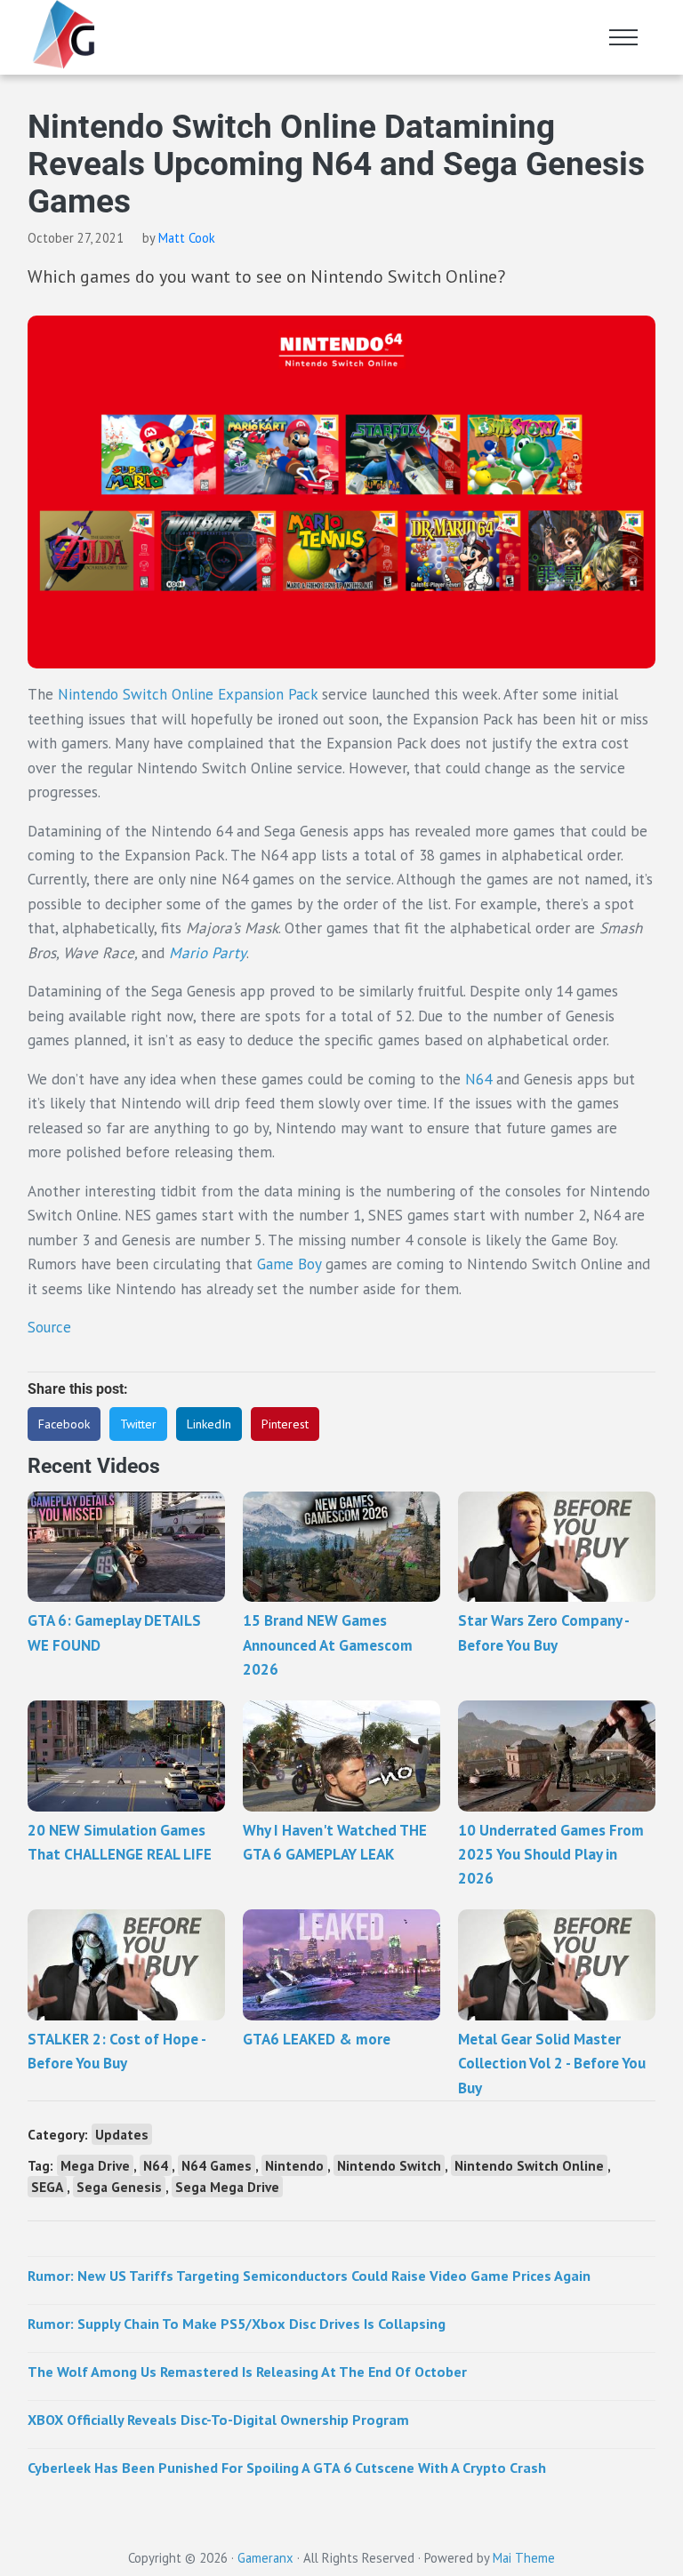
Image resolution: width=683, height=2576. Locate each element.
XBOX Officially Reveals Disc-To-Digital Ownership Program (218, 2420)
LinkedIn (209, 1424)
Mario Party (208, 953)
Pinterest (285, 1424)
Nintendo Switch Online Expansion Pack (188, 694)
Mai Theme (524, 2558)
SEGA (47, 2187)
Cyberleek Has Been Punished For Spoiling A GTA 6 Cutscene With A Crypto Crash (287, 2468)
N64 (478, 1079)
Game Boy (287, 1264)
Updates (122, 2134)
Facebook (64, 1424)
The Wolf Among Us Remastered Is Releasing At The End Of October (247, 2372)
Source (49, 1327)
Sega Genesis (119, 2187)
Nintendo (294, 2165)
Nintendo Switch (389, 2165)
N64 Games (217, 2165)
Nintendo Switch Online (529, 2165)
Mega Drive (95, 2165)
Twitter (138, 1424)
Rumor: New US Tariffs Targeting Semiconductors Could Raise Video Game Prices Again (309, 2276)
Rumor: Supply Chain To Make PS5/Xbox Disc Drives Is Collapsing (237, 2324)
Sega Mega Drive (227, 2187)
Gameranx (265, 2558)
